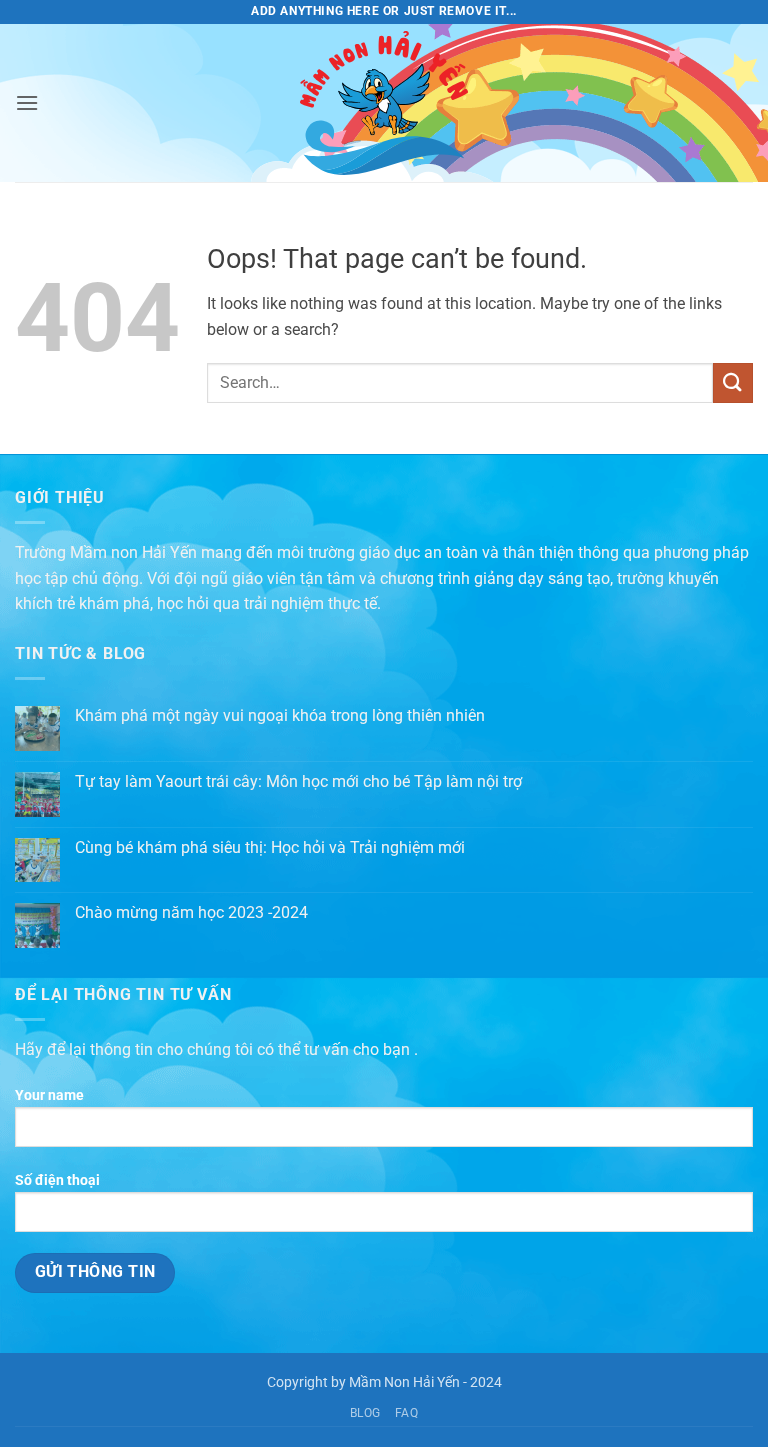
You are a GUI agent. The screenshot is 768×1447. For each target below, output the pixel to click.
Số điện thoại (57, 1180)
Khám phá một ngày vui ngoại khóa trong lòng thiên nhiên (280, 715)
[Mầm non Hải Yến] (384, 103)
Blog (365, 1413)
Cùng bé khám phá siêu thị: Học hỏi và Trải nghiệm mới (270, 847)
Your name (49, 1095)
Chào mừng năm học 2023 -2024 (191, 912)
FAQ (407, 1413)
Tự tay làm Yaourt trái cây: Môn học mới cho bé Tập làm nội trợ (298, 781)
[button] (27, 102)
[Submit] (733, 382)
